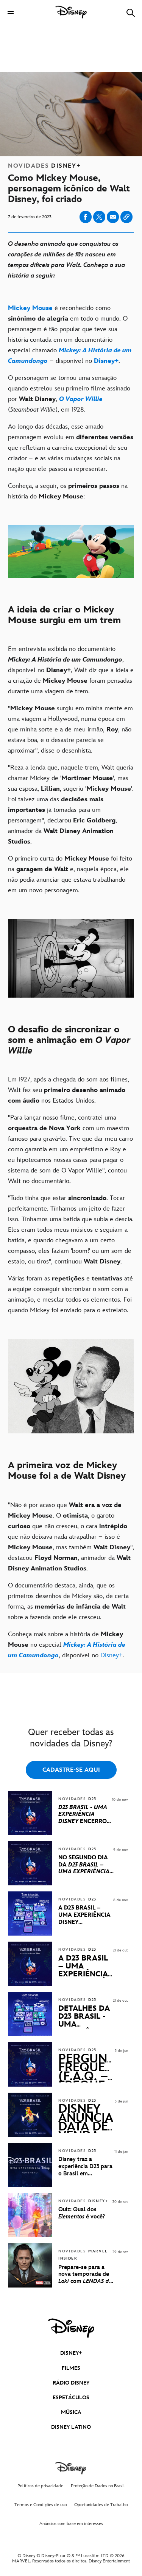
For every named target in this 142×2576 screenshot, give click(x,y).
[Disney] (71, 12)
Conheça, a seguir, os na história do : (68, 491)
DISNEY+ (71, 2353)
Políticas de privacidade (40, 2486)
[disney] (71, 2328)
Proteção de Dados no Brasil (98, 2486)
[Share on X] (99, 217)
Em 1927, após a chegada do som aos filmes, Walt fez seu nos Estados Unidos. (69, 1090)
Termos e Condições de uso (41, 2505)
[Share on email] (113, 217)
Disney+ (112, 1655)
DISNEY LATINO (71, 2427)
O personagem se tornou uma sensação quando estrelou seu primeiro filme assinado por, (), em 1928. (69, 394)
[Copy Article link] (126, 217)
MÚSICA (71, 2412)
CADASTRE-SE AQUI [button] (71, 1770)
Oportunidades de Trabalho (101, 2505)
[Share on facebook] (86, 217)
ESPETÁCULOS (71, 2398)
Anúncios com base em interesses (71, 2524)
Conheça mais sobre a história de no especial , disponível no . (67, 1645)
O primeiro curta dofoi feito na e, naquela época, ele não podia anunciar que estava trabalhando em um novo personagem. (70, 875)
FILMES (71, 2368)
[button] (11, 12)
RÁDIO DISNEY (71, 2383)
